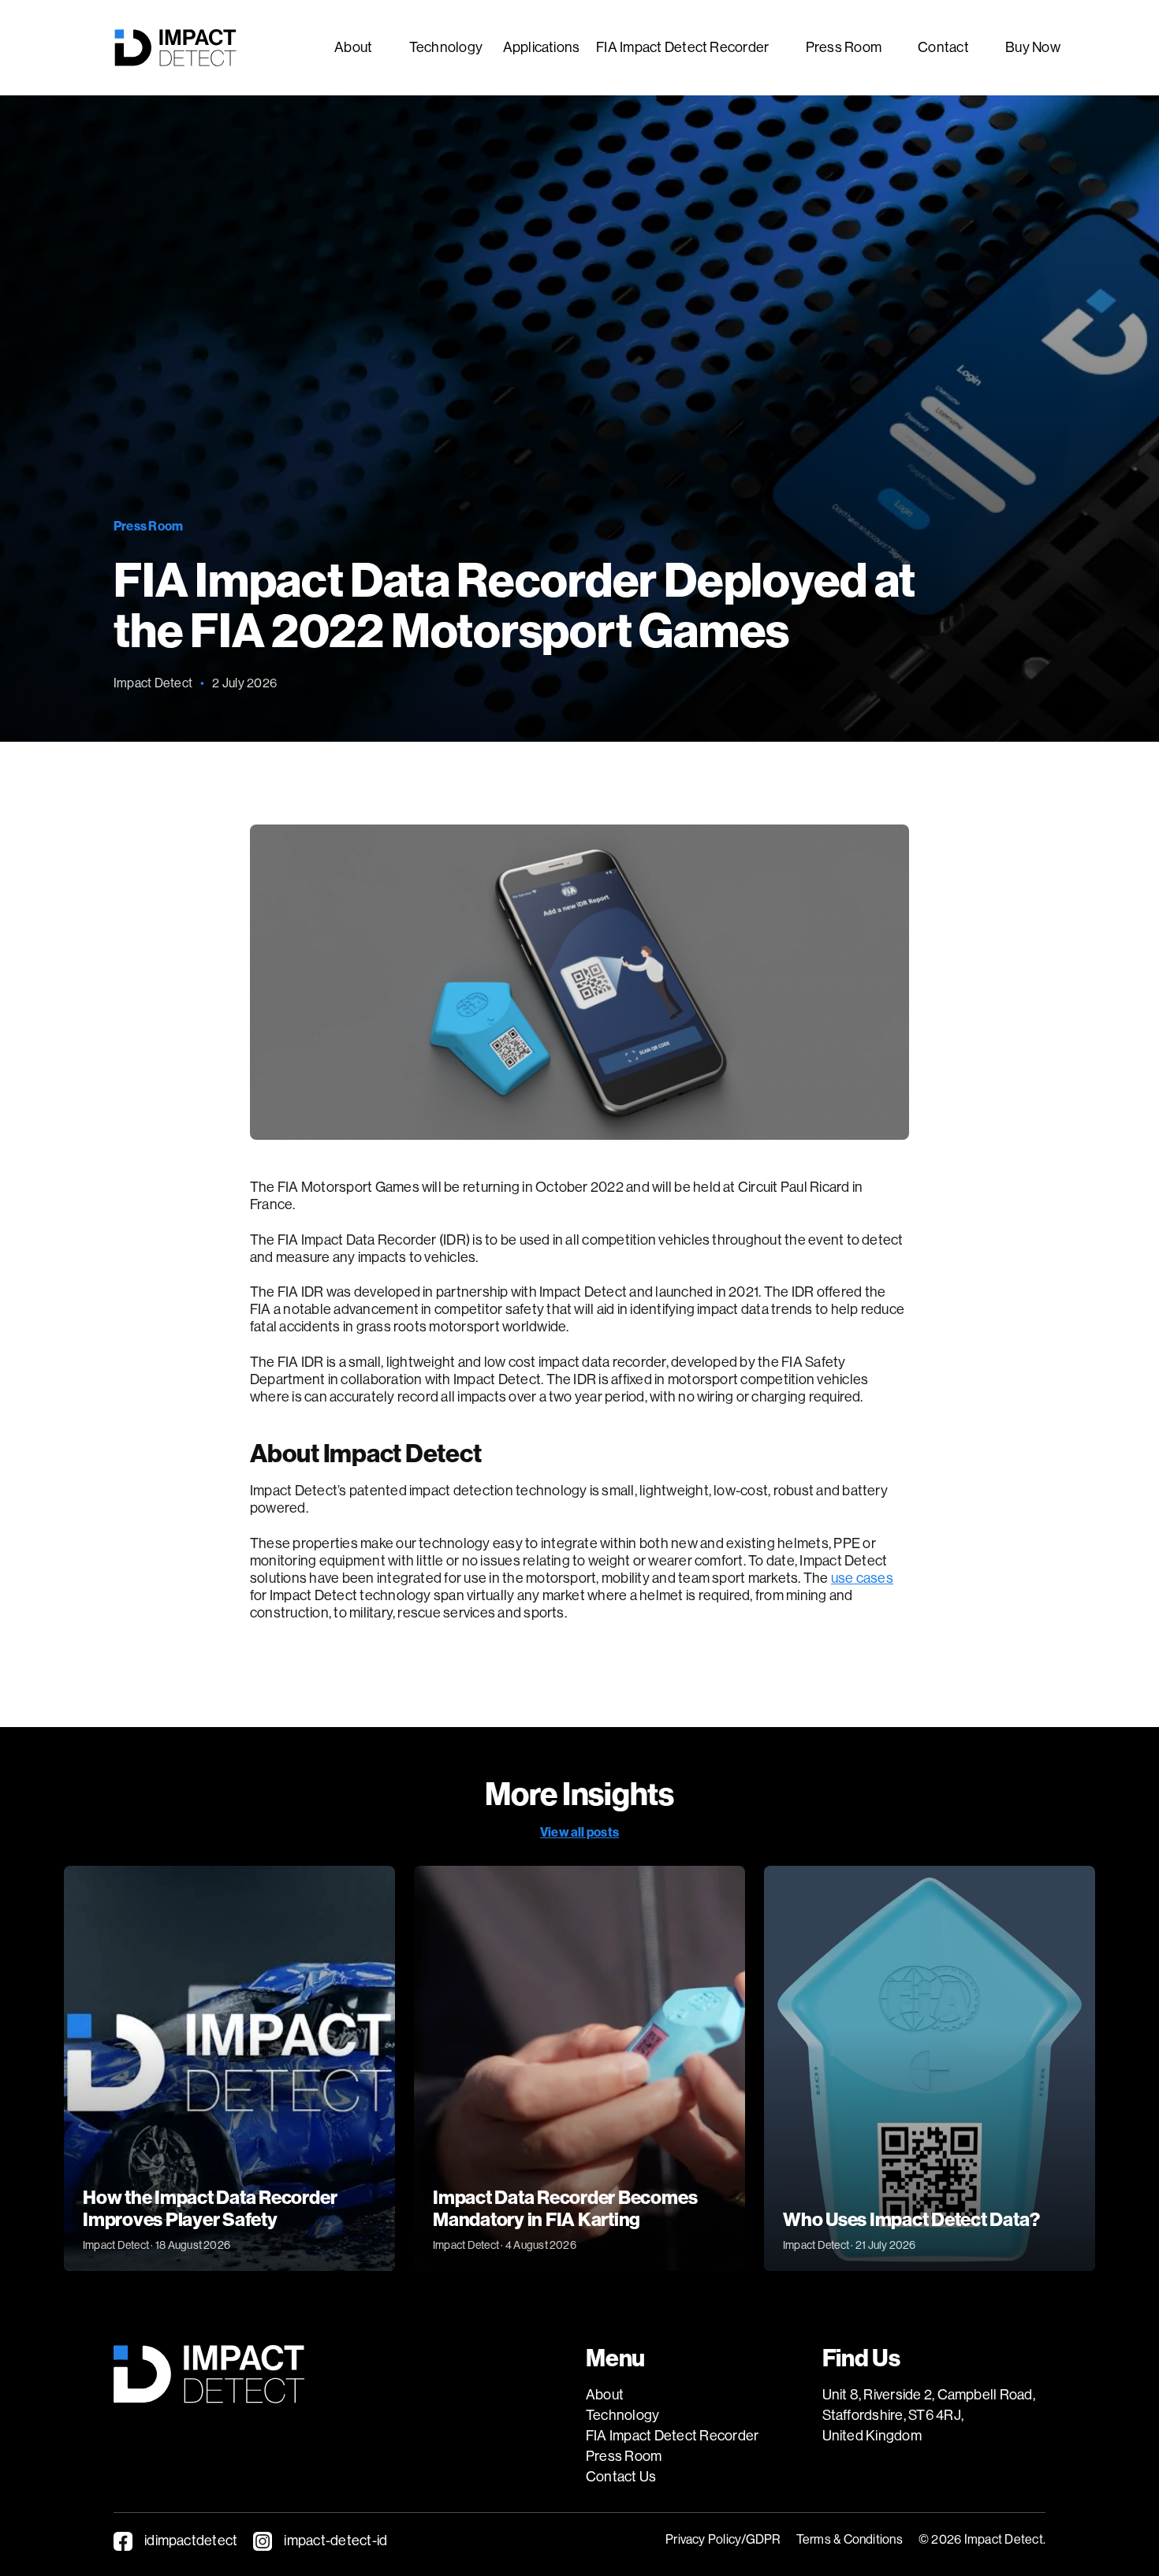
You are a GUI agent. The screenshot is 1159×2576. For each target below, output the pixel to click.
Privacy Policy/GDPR (723, 2539)
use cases (862, 1578)
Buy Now (1033, 47)
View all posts (579, 1832)
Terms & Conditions (850, 2539)
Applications (542, 47)
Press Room (844, 47)
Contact (943, 47)
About (353, 47)
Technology (446, 47)
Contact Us (621, 2477)
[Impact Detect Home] (175, 48)
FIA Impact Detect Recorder (682, 47)
